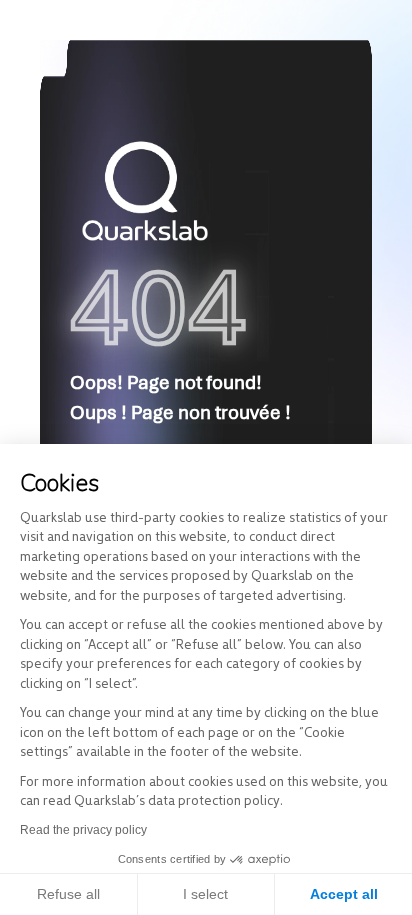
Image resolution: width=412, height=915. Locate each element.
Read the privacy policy (83, 830)
